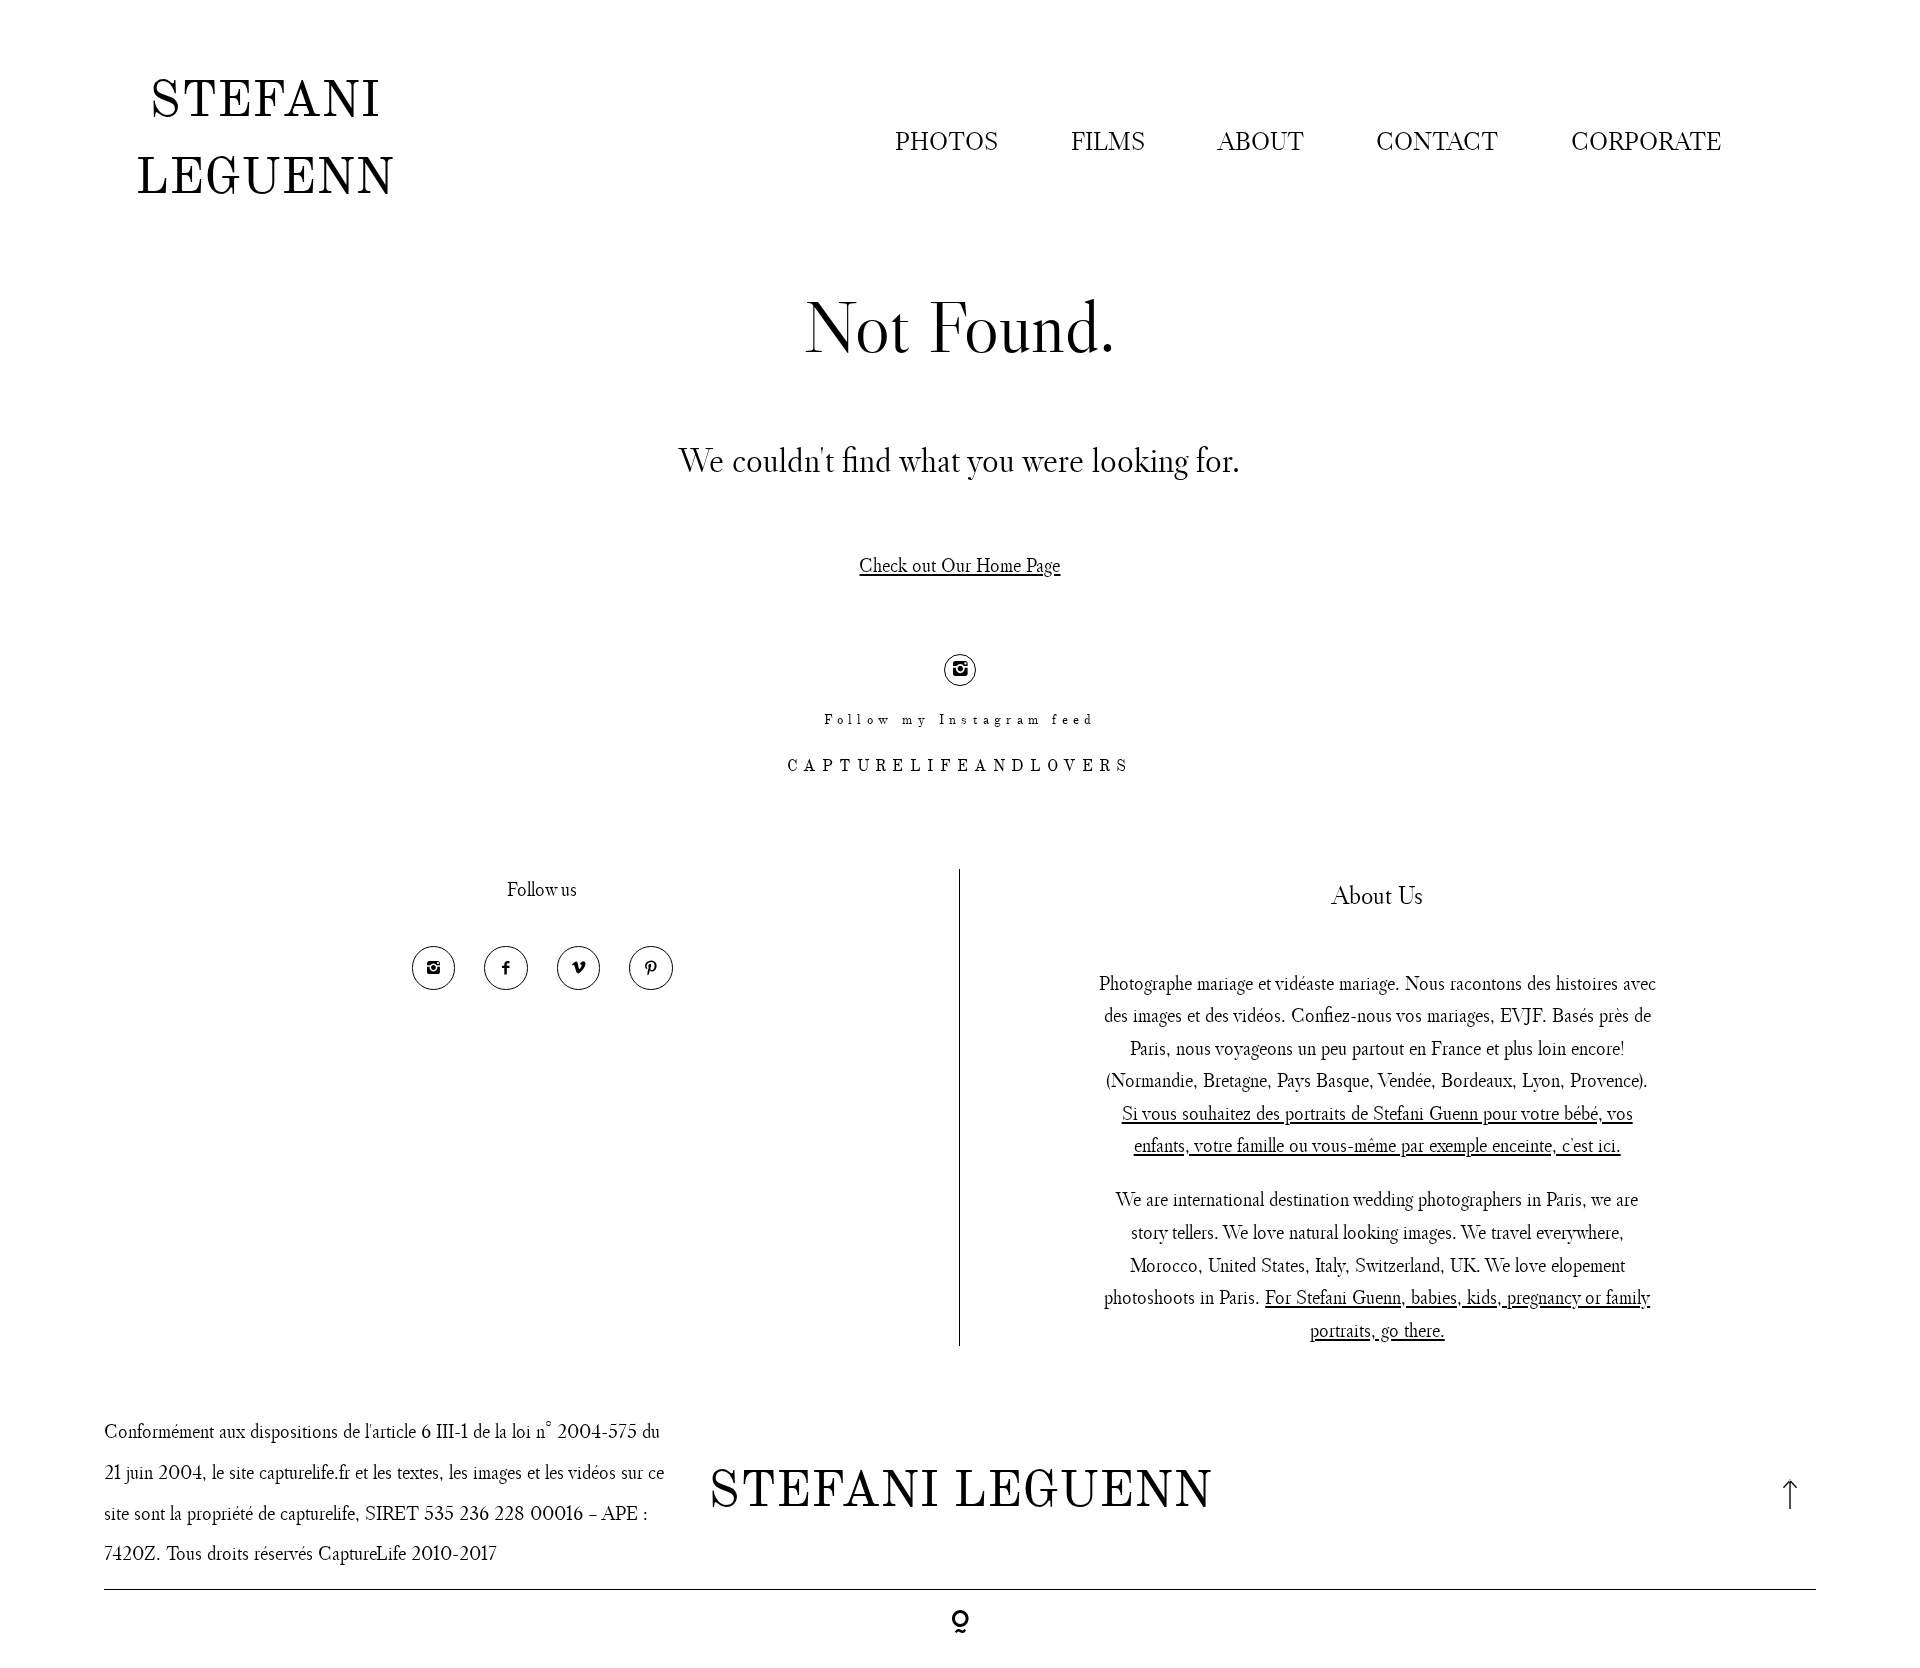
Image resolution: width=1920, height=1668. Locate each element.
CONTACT (1437, 141)
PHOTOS (946, 141)
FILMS (1108, 141)
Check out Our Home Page (959, 564)
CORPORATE (1646, 141)
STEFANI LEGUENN (264, 140)
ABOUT (1261, 141)
